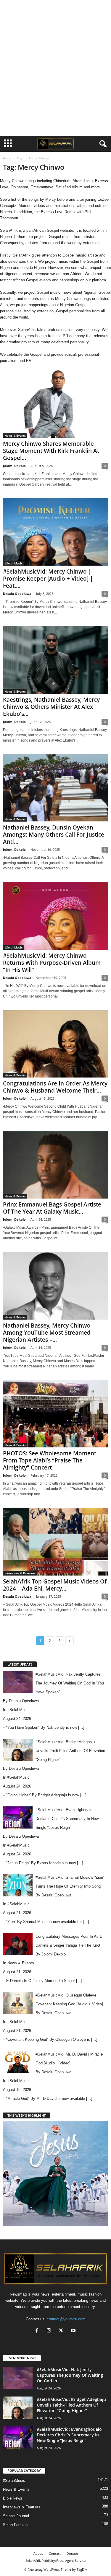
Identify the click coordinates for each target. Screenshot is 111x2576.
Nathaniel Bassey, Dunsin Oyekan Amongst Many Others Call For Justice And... (54, 835)
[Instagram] (50, 2331)
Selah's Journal (16, 2516)
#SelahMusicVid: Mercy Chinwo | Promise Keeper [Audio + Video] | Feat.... (48, 579)
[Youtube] (74, 2331)
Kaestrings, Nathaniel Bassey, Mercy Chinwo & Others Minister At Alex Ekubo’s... (51, 707)
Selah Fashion (15, 2525)
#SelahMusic (13, 563)
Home (7, 158)
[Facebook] (38, 2331)
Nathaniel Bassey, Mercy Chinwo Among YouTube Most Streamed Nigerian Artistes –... (47, 1333)
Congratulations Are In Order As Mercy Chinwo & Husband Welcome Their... (55, 1087)
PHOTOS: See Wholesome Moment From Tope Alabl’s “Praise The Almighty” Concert (50, 1460)
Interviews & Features (20, 1573)
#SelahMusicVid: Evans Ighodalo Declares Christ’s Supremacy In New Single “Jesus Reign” (69, 2435)
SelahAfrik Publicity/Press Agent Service (55, 2561)
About (38, 2553)
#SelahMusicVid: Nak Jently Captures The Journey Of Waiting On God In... (70, 2375)
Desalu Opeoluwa (17, 594)
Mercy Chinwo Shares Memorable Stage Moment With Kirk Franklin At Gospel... (51, 451)
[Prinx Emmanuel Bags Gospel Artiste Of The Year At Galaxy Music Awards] (55, 1165)
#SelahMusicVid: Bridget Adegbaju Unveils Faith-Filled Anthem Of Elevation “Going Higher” (71, 2405)
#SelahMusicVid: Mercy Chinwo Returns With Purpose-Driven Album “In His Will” (52, 963)
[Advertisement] (56, 10)
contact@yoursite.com (66, 2319)
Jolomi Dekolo (14, 466)
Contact (55, 2553)
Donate (72, 2553)
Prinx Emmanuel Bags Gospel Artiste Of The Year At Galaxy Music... (52, 1208)
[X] (62, 2331)
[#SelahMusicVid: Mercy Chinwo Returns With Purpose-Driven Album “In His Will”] (55, 916)
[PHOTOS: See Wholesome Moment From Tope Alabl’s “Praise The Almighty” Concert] (55, 1414)
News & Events (15, 435)
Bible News (13, 2498)
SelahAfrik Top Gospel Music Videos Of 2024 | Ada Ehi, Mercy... (55, 1585)
